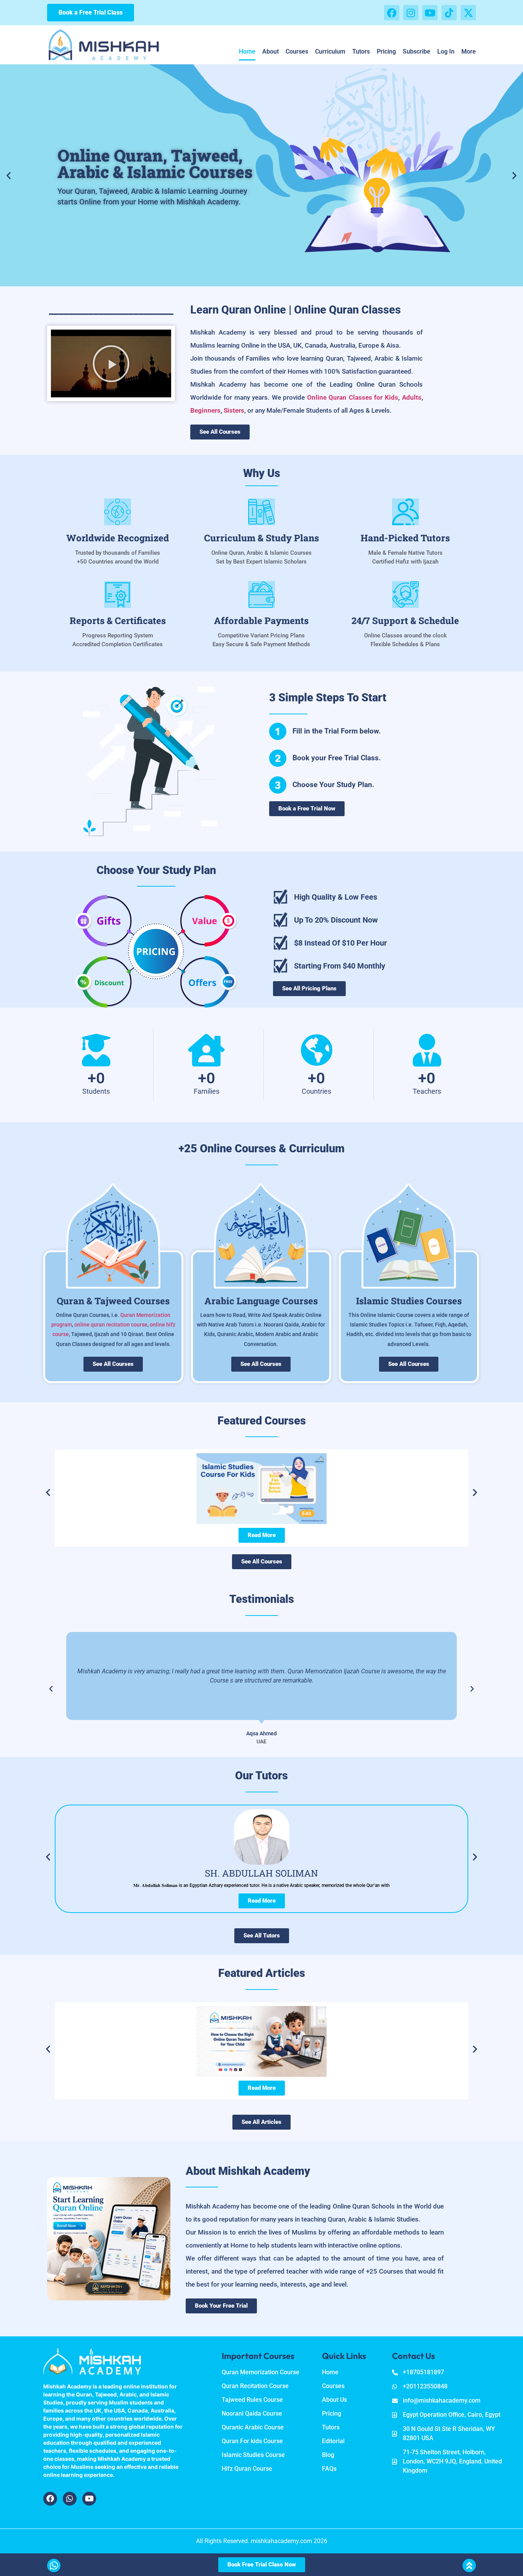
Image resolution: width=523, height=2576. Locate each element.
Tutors (361, 51)
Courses (297, 51)
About (270, 51)
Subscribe (417, 51)
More (469, 51)
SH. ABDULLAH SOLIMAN (261, 1873)
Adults (412, 397)
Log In (446, 51)
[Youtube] (430, 13)
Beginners (205, 410)
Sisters (234, 410)
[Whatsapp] (70, 2499)
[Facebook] (392, 13)
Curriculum (330, 51)
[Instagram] (411, 13)
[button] (9, 175)
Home (247, 51)
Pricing (386, 51)
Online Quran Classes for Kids (353, 397)
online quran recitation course (111, 1325)
